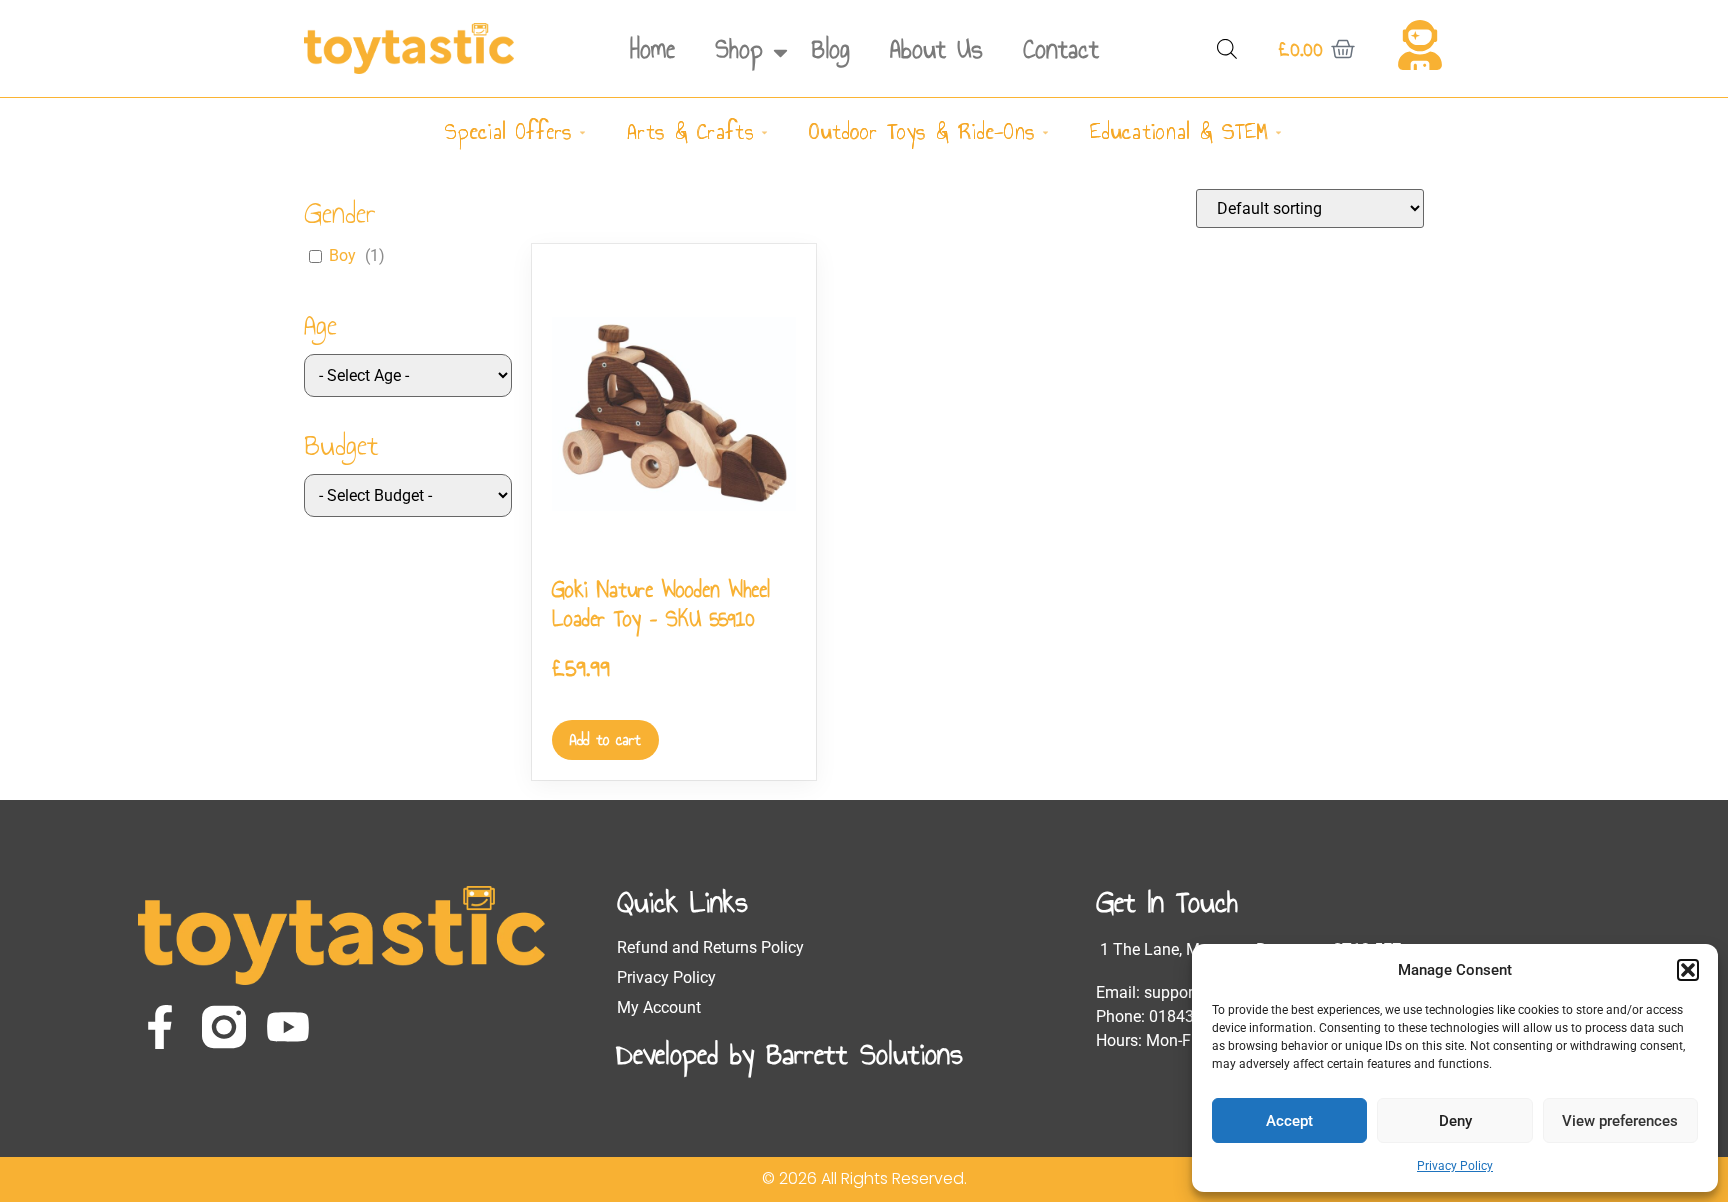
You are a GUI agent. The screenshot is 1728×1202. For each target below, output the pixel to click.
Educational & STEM (1179, 131)
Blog (831, 49)
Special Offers (508, 131)
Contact (1061, 49)
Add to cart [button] (605, 739)
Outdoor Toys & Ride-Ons (922, 131)
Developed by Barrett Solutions (790, 1054)
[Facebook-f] (160, 1027)
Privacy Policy (1455, 1166)
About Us (936, 49)
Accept (1289, 1121)
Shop (739, 49)
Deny (1455, 1121)
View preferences (1620, 1121)
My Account (659, 1007)
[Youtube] (288, 1027)
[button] (1688, 970)
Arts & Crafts (690, 131)
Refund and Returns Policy (710, 947)
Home (652, 49)
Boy (342, 255)
